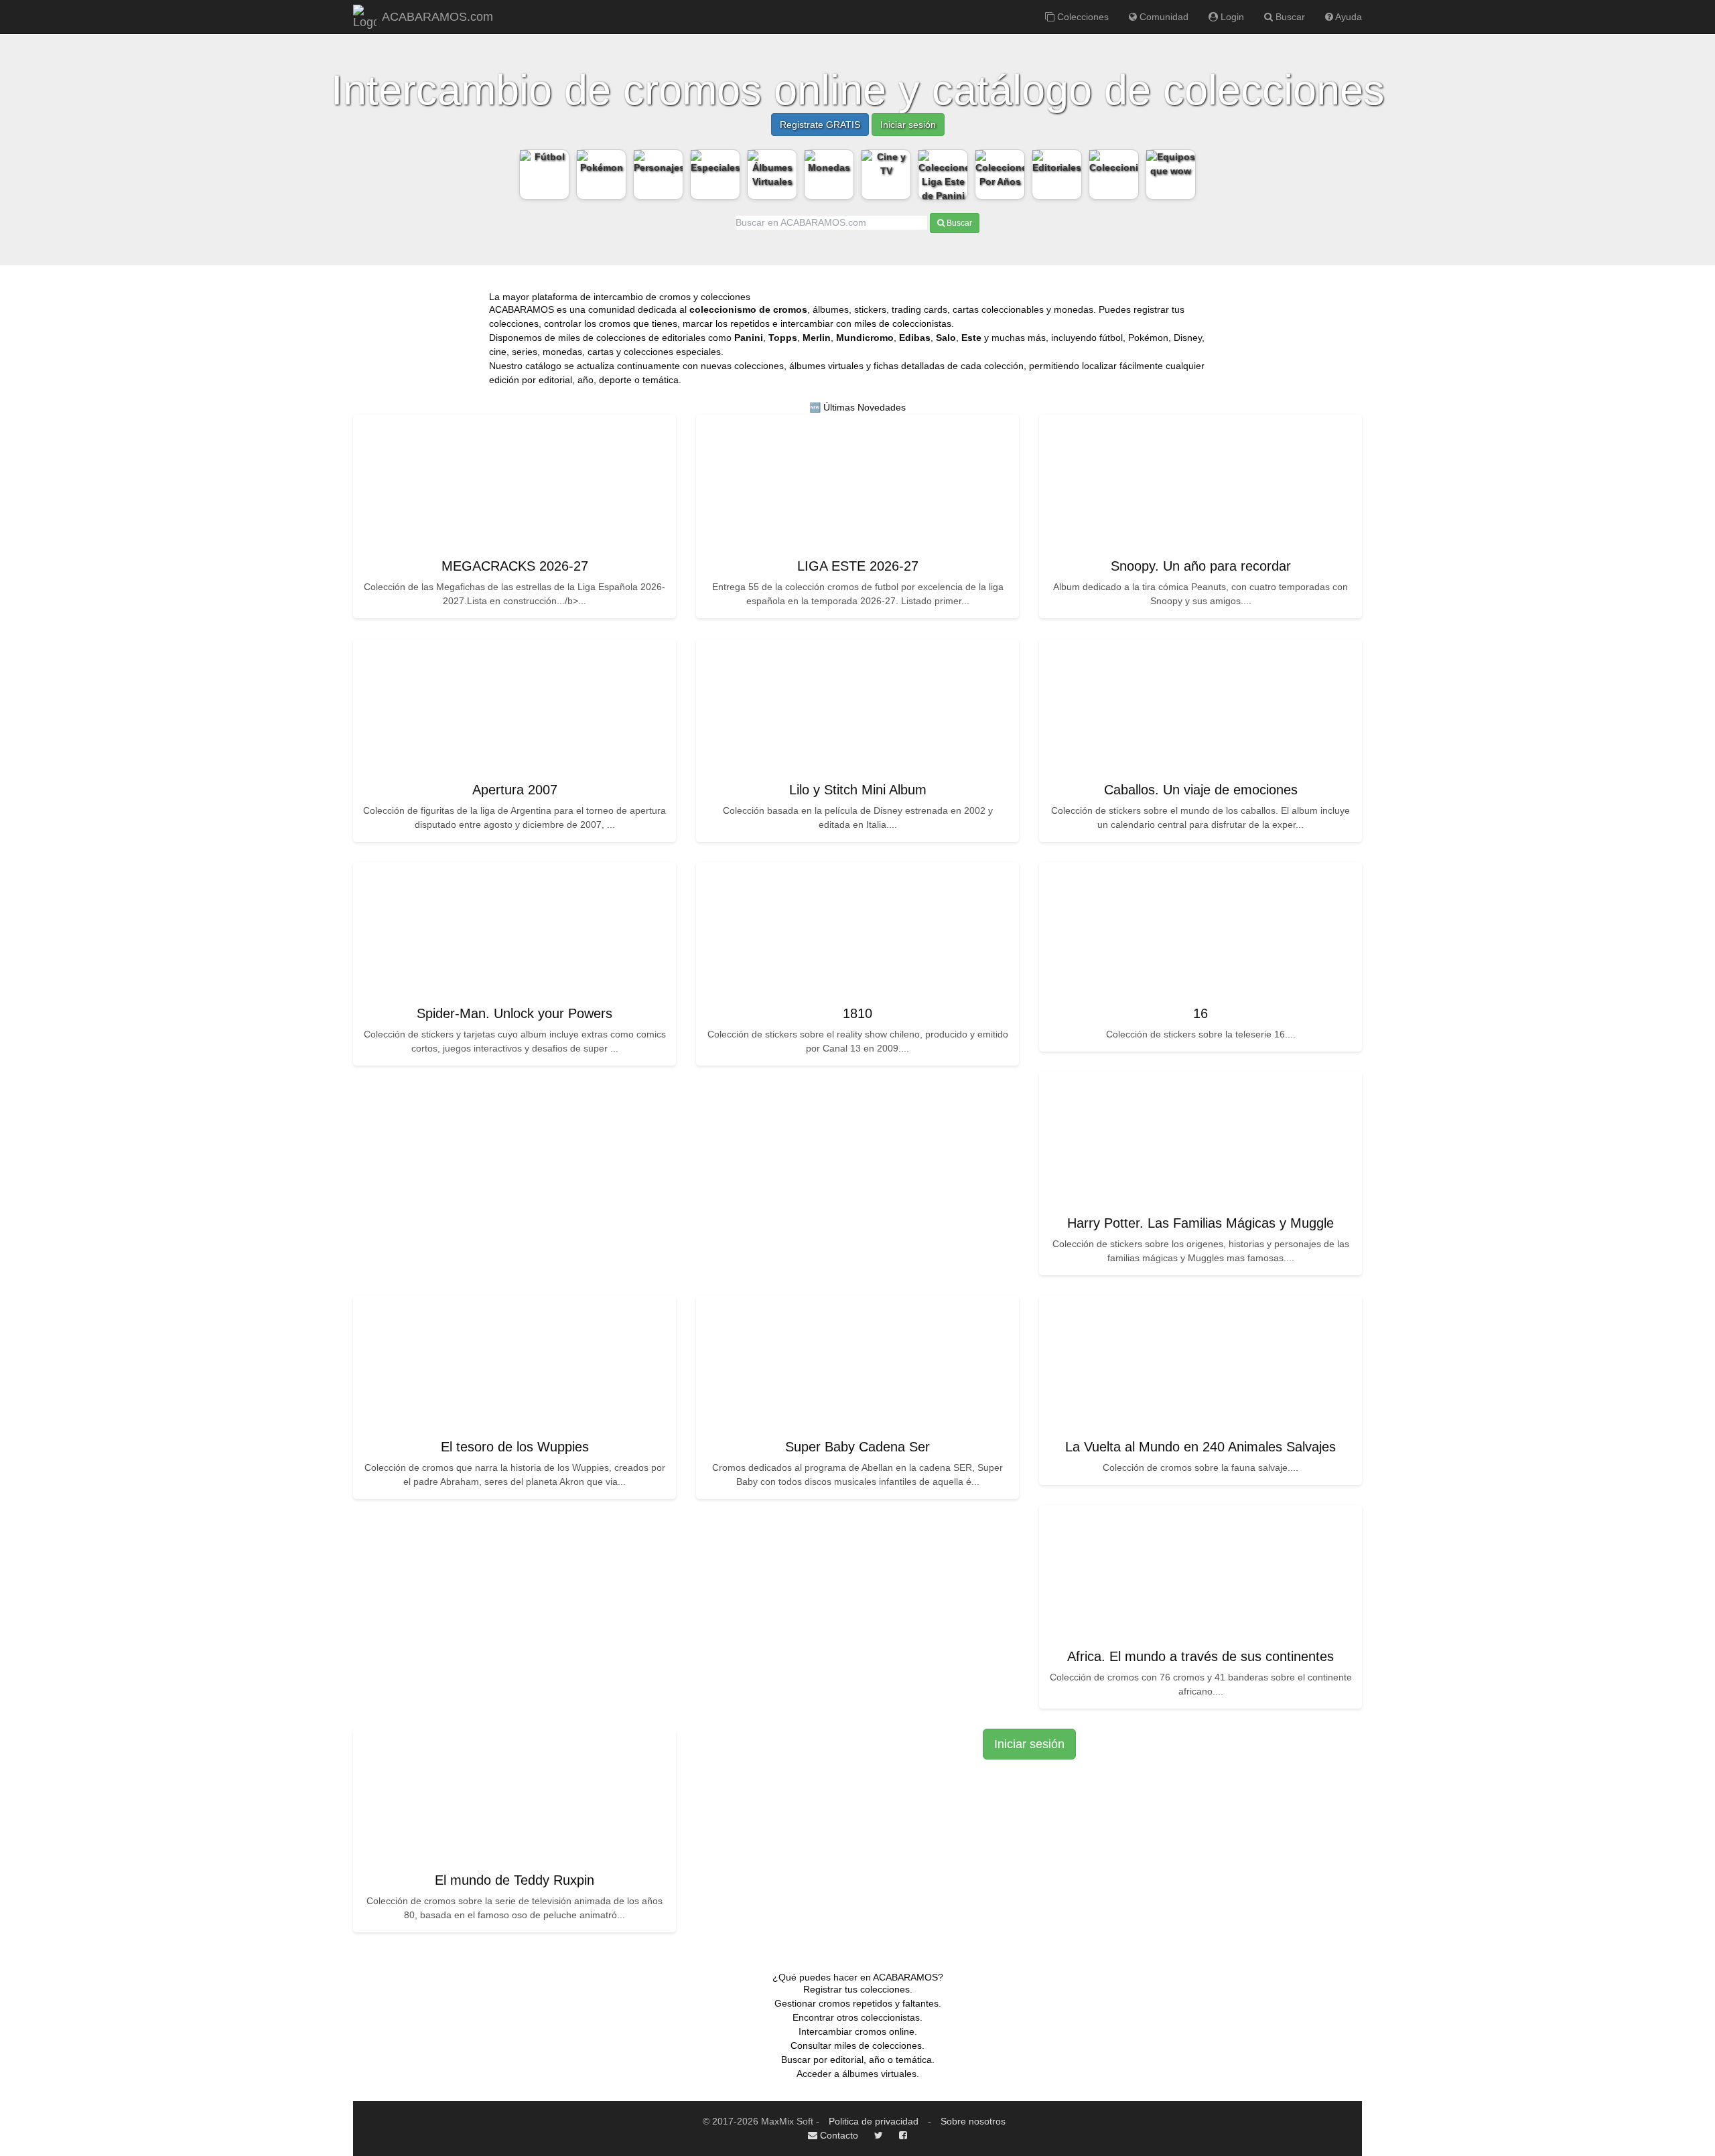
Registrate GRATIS (820, 125)
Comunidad (1163, 17)
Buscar (1289, 17)
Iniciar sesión (908, 125)
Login (1231, 17)
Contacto (838, 2135)
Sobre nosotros (973, 2121)
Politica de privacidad (874, 2121)
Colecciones (1082, 17)
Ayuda (1348, 17)
